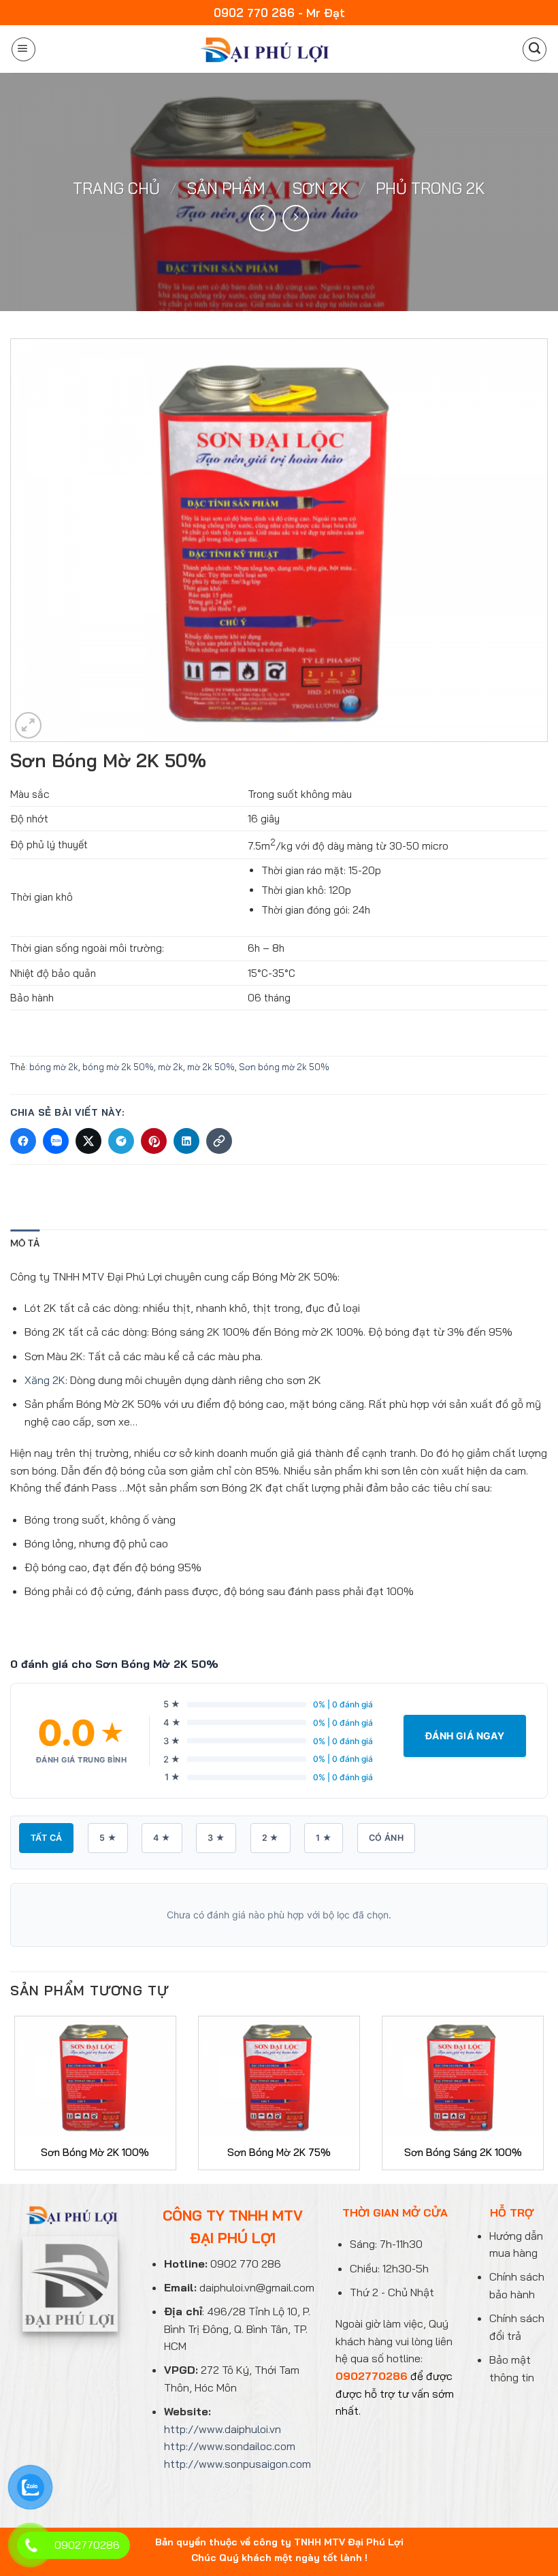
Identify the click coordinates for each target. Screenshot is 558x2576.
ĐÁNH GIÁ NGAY (465, 1736)
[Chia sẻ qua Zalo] (56, 1141)
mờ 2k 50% (211, 1067)
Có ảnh (386, 1838)
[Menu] (23, 49)
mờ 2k (170, 1067)
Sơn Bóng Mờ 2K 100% (95, 2152)
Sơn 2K (321, 188)
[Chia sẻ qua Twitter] (88, 1141)
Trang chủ (116, 188)
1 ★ (324, 1838)
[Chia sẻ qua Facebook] (23, 1141)
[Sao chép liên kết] (219, 1141)
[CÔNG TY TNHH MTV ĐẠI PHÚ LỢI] (263, 49)
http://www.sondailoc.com (230, 2446)
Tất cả (46, 1838)
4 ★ (162, 1838)
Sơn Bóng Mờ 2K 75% (279, 2152)
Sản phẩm (226, 188)
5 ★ (108, 1838)
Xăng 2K (45, 1380)
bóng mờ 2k (54, 1067)
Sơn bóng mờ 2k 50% (284, 1067)
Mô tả (25, 1243)
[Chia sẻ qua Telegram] (121, 1141)
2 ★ (270, 1838)
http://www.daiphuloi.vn (223, 2429)
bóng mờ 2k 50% (118, 1067)
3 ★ (216, 1838)
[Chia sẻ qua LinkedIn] (186, 1141)
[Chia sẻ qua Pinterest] (154, 1141)
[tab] (25, 1243)
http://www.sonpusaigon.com (237, 2464)
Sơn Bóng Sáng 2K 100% (463, 2152)
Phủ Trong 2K (430, 188)
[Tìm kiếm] (535, 49)
